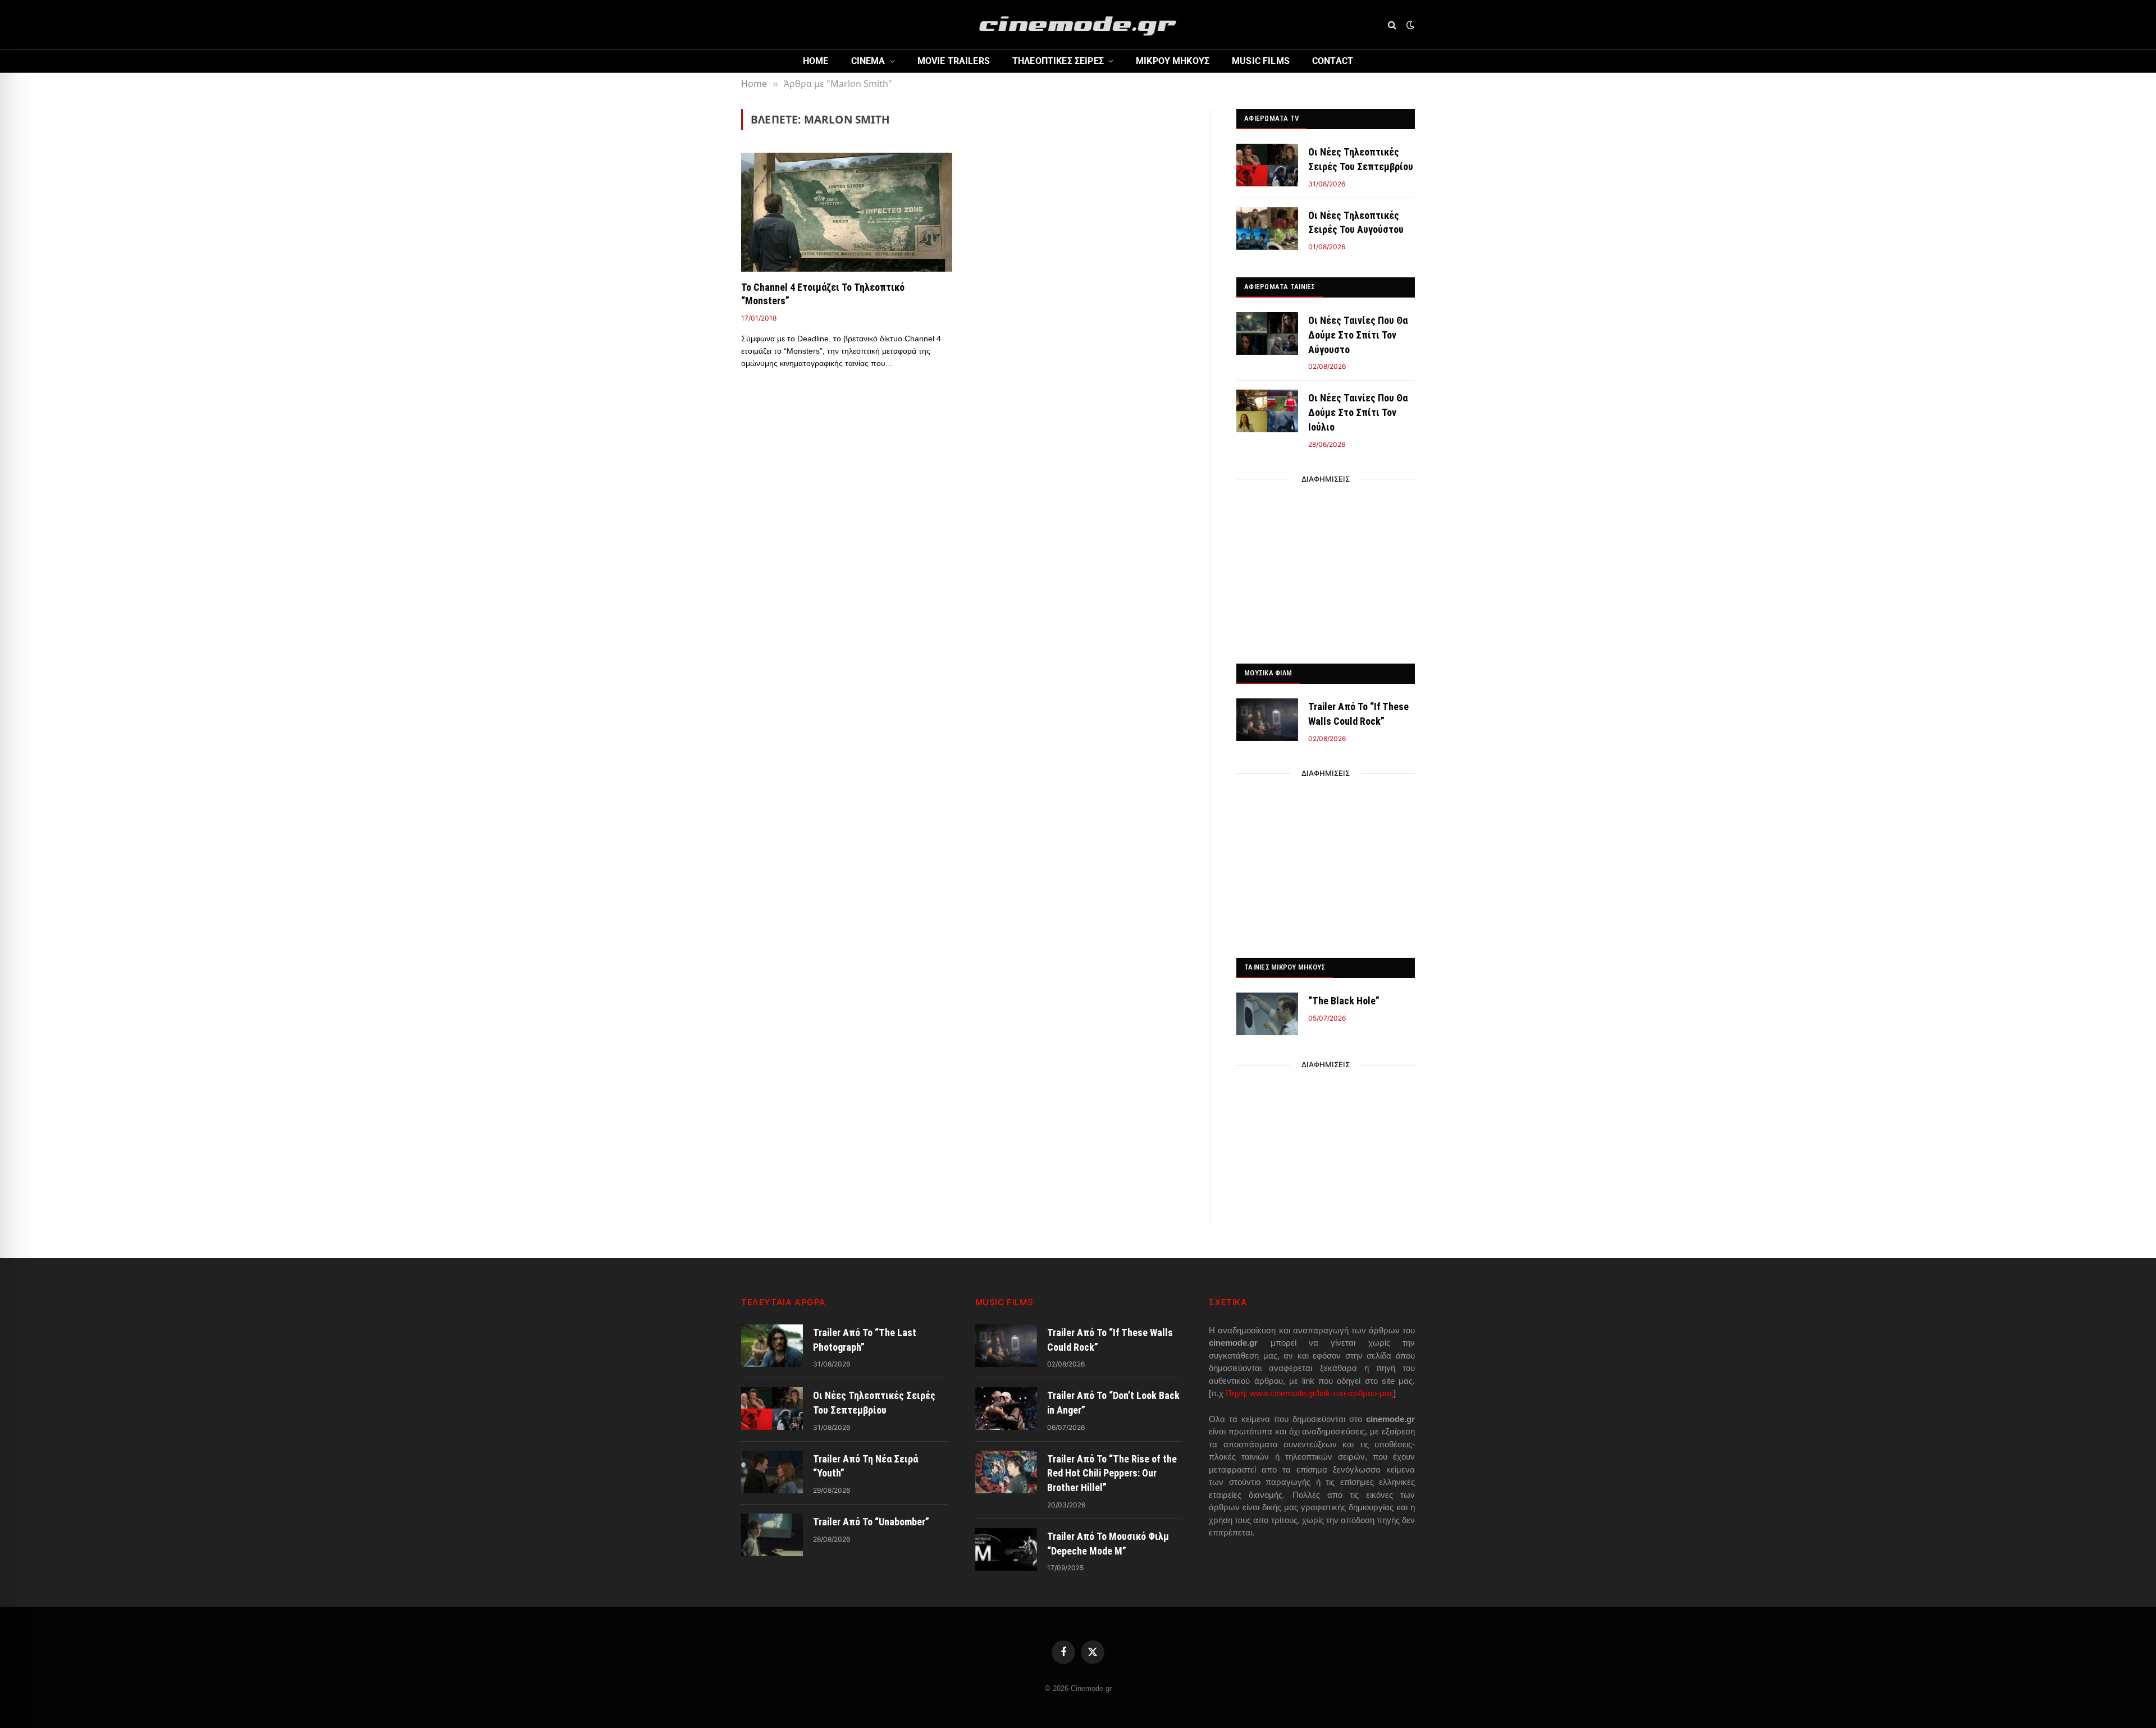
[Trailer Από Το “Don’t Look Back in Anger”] (1006, 1409)
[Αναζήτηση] (1392, 25)
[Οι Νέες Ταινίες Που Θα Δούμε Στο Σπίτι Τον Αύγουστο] (1267, 333)
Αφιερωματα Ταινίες (1280, 287)
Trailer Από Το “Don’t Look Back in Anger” (1113, 1403)
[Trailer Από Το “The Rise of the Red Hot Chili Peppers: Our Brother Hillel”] (1006, 1472)
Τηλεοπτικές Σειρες (1058, 61)
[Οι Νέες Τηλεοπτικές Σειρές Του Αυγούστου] (1267, 228)
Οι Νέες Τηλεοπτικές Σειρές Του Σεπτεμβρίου (1361, 159)
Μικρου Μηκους (1173, 61)
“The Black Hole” (1344, 1001)
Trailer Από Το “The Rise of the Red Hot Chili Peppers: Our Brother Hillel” (1112, 1473)
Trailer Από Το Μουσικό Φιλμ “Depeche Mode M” (1108, 1544)
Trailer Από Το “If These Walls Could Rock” (1358, 714)
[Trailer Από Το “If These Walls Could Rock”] (1267, 720)
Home (816, 61)
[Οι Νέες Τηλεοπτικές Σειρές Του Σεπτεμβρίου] (1267, 165)
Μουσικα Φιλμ (1268, 673)
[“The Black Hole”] (1267, 1014)
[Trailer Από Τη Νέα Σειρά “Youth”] (772, 1472)
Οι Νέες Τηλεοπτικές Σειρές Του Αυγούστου (1356, 223)
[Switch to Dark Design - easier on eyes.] (1409, 25)
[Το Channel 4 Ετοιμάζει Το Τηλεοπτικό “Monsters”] (847, 212)
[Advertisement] (1326, 568)
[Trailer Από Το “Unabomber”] (772, 1535)
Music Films (1261, 61)
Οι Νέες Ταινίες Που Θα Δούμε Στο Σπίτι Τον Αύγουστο (1358, 335)
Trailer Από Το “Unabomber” (871, 1522)
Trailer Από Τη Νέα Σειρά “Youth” (865, 1466)
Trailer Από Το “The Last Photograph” (865, 1340)
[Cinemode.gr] (1078, 25)
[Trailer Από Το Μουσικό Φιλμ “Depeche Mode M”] (1006, 1549)
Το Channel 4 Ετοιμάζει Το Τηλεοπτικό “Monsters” (823, 294)
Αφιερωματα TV (1271, 118)
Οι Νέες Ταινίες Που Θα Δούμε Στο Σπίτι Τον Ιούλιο (1358, 412)
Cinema (868, 61)
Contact (1333, 61)
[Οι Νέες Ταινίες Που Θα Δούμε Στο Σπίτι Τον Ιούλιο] (1267, 411)
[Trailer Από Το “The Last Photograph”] (772, 1346)
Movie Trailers (954, 61)
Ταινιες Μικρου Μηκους (1285, 967)
